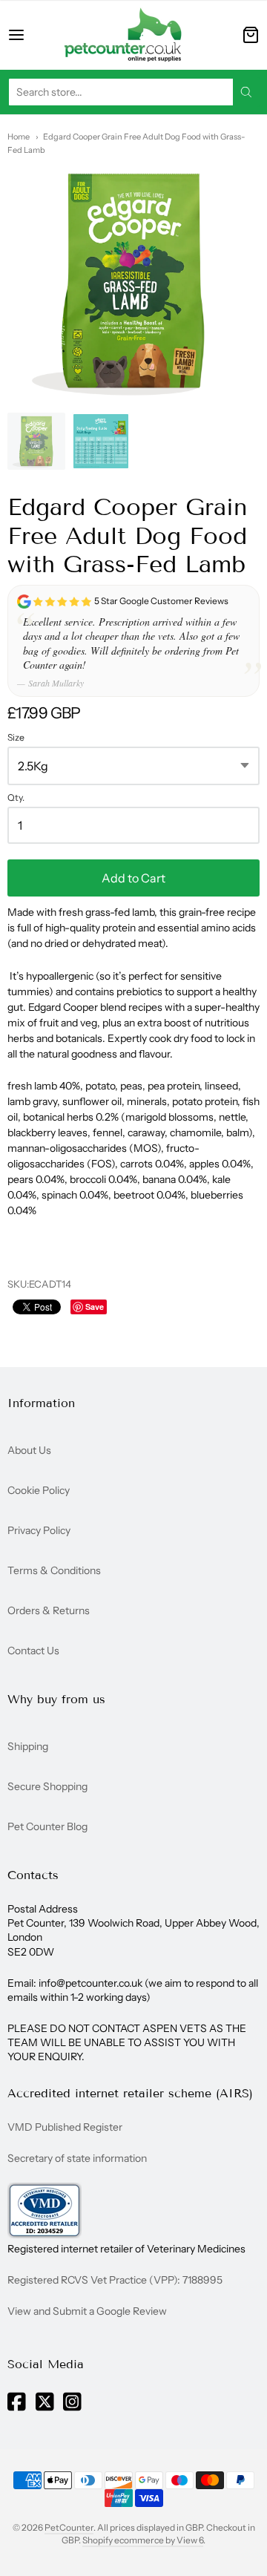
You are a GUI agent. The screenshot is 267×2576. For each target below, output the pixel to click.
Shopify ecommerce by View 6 (143, 2540)
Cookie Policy (39, 1490)
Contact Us (33, 1651)
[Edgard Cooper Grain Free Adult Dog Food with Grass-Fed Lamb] (36, 442)
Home (19, 137)
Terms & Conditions (54, 1570)
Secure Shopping (47, 1786)
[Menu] (27, 35)
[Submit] (246, 92)
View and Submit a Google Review (87, 2311)
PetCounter (69, 2527)
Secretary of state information (77, 2158)
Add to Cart (133, 878)
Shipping (28, 1746)
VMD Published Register (65, 2127)
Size (16, 738)
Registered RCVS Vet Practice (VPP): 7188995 (115, 2280)
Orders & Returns (49, 1610)
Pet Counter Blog (47, 1826)
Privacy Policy (39, 1530)
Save (95, 1307)
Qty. (16, 798)
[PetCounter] (123, 35)
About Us (29, 1450)
